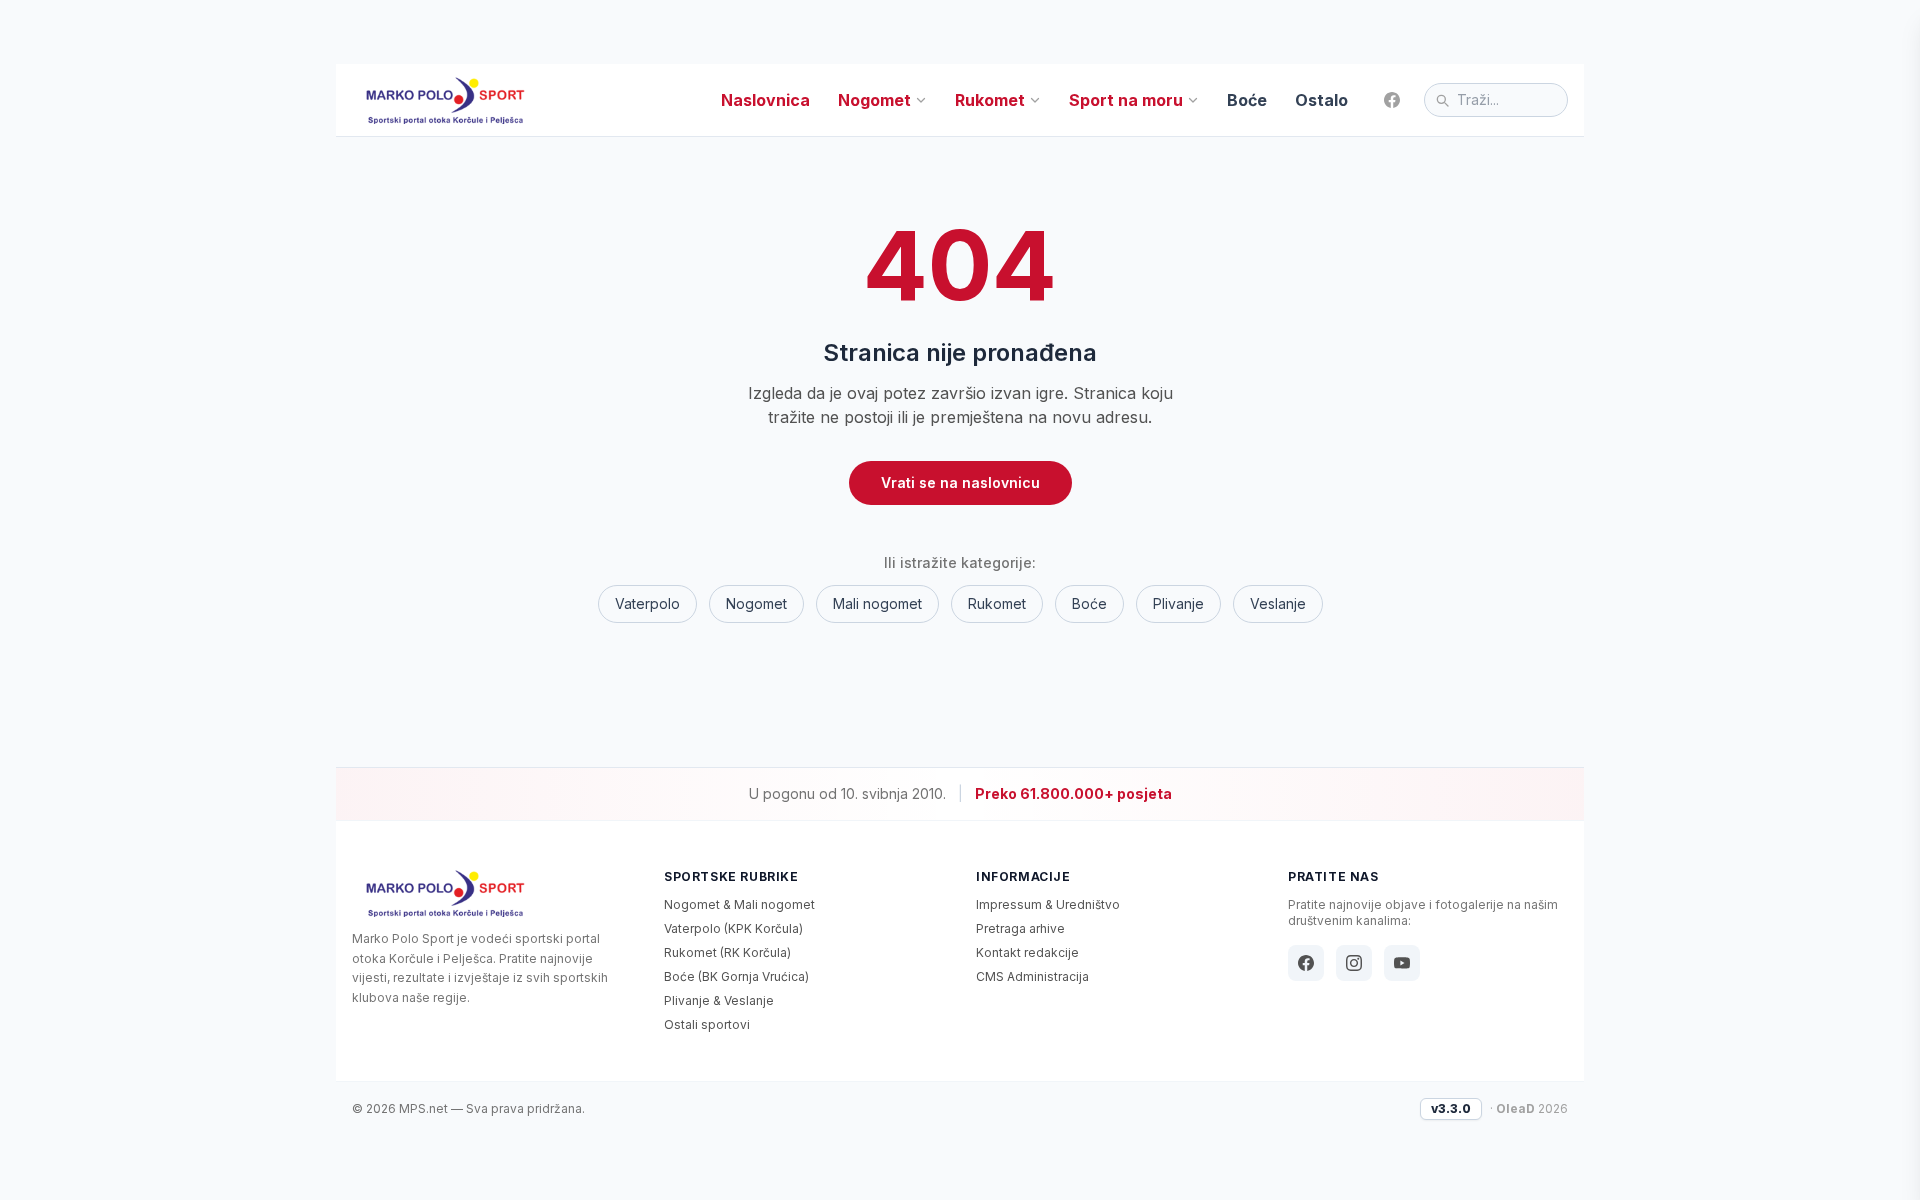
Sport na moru (1126, 100)
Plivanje (1178, 603)
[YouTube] (1402, 963)
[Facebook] (1392, 100)
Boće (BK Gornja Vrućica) (736, 976)
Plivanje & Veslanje (719, 1000)
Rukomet (990, 100)
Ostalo (1321, 100)
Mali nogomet (877, 603)
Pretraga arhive (1020, 928)
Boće (1247, 100)
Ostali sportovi (707, 1024)
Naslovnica (765, 100)
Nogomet (874, 100)
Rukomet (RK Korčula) (727, 952)
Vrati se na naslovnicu (960, 482)
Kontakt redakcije (1027, 952)
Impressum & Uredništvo (1048, 904)
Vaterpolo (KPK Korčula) (733, 928)
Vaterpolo (647, 603)
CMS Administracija (1032, 976)
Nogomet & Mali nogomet (739, 904)
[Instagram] (1354, 963)
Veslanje (1278, 603)
